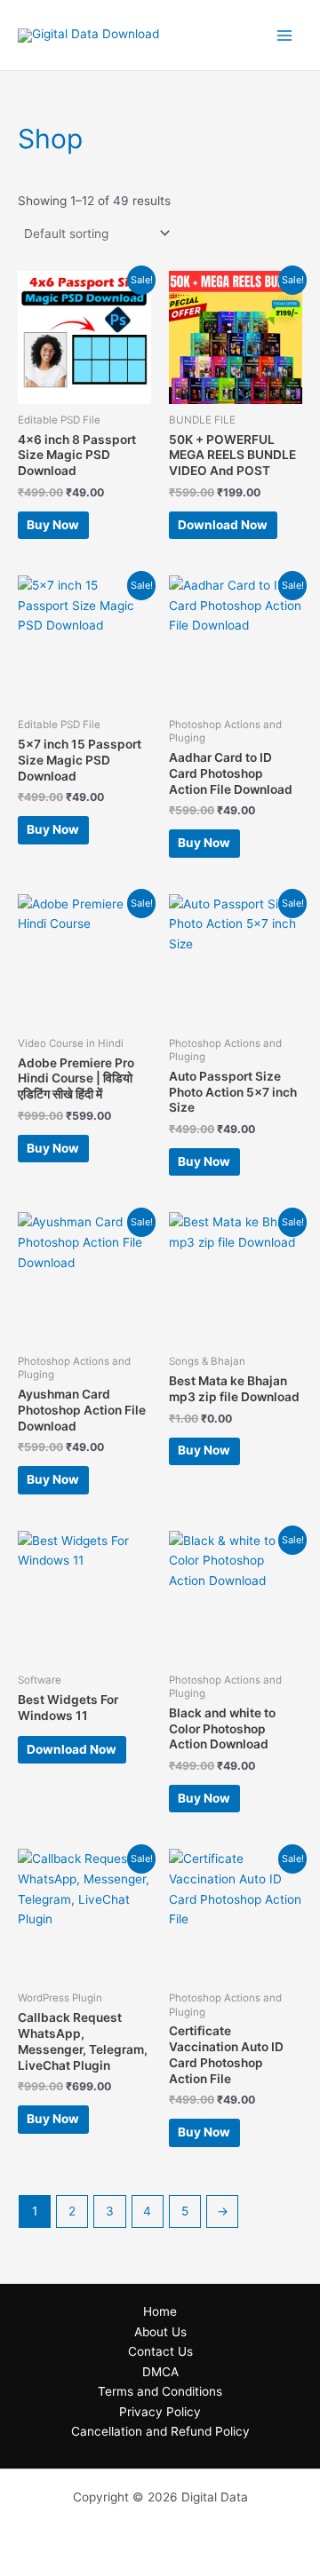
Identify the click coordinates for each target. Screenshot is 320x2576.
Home (160, 2311)
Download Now (223, 525)
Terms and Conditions (160, 2391)
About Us (160, 2332)
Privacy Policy (160, 2412)
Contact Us (160, 2351)
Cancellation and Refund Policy (160, 2431)
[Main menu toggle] (285, 35)
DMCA (160, 2372)
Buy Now (53, 525)
